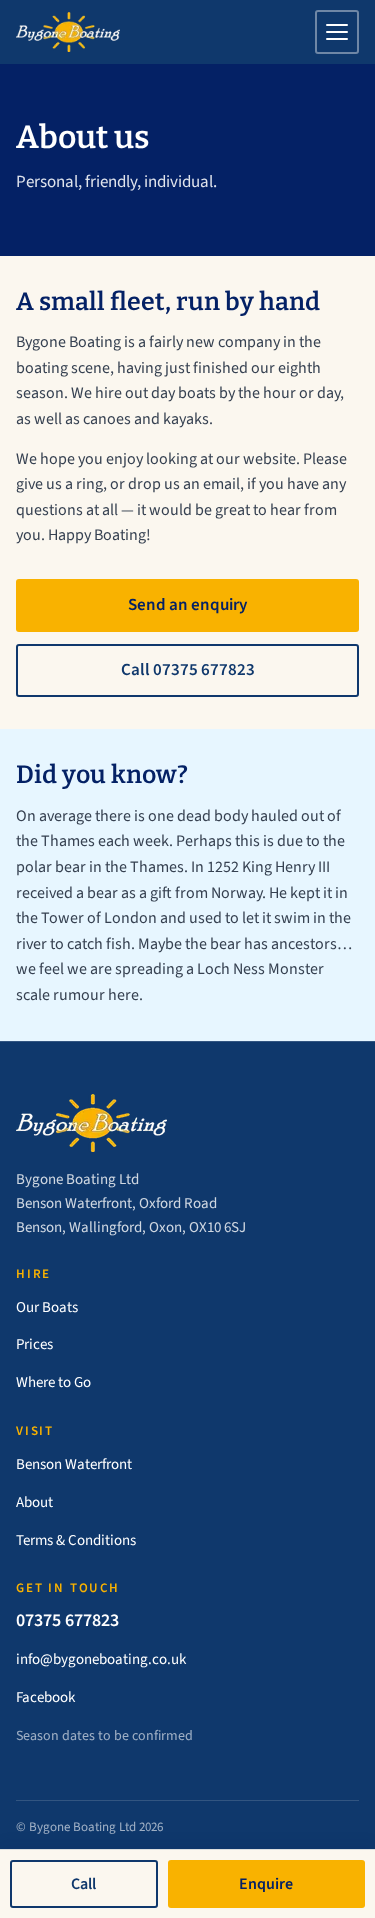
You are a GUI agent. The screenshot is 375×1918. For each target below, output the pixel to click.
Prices (34, 1344)
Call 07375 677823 (188, 670)
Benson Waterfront (74, 1464)
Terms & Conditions (76, 1540)
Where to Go (53, 1382)
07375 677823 (67, 1620)
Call (83, 1884)
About (34, 1502)
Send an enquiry (187, 605)
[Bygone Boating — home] (68, 32)
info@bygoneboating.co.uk (101, 1659)
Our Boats (47, 1307)
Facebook (45, 1697)
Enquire (266, 1884)
